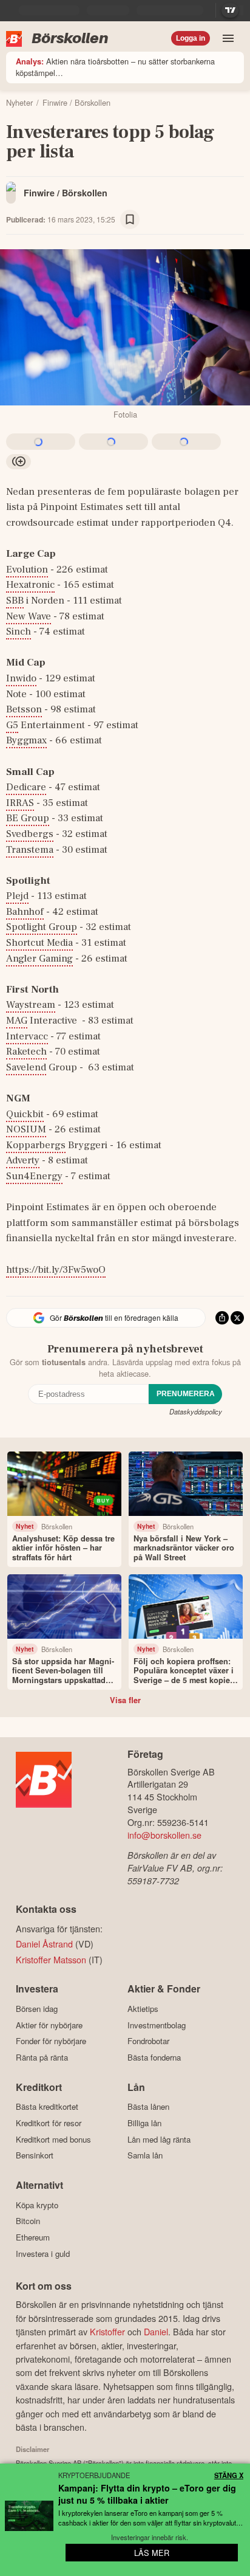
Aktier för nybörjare (49, 2025)
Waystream (31, 1005)
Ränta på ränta (42, 2057)
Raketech (26, 1052)
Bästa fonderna (154, 2057)
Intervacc (27, 1036)
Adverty (23, 1160)
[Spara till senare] (130, 219)
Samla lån (145, 2155)
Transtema (30, 850)
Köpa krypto (37, 2205)
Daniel (156, 2331)
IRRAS (20, 803)
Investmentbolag (157, 2025)
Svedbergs (30, 834)
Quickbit (25, 1114)
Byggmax (26, 740)
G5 (12, 725)
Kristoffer (107, 2331)
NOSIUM (26, 1129)
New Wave (29, 616)
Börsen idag (37, 2009)
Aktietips (143, 2009)
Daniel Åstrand (44, 1944)
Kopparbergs (36, 1145)
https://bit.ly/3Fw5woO (56, 1270)
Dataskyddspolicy (196, 1411)
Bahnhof (25, 912)
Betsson (24, 709)
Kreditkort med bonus (53, 2139)
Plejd (17, 896)
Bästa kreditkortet (47, 2107)
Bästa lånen (148, 2107)
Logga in (191, 38)
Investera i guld (43, 2254)
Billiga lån (144, 2123)
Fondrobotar (148, 2041)
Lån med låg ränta (159, 2139)
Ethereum (33, 2237)
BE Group (28, 818)
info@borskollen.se (164, 1835)
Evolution (27, 570)
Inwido (21, 678)
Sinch (19, 632)
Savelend (26, 1067)
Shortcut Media (39, 943)
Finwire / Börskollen (66, 193)
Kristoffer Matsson (51, 1959)
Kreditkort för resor (49, 2123)
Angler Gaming (39, 959)
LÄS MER (152, 2553)
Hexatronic (30, 585)
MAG (17, 1021)
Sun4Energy (34, 1176)
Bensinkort (35, 2155)
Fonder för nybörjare (51, 2041)
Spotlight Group (42, 927)
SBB (15, 601)
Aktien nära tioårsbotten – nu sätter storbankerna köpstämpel (115, 67)
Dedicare (26, 787)
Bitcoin (28, 2221)
